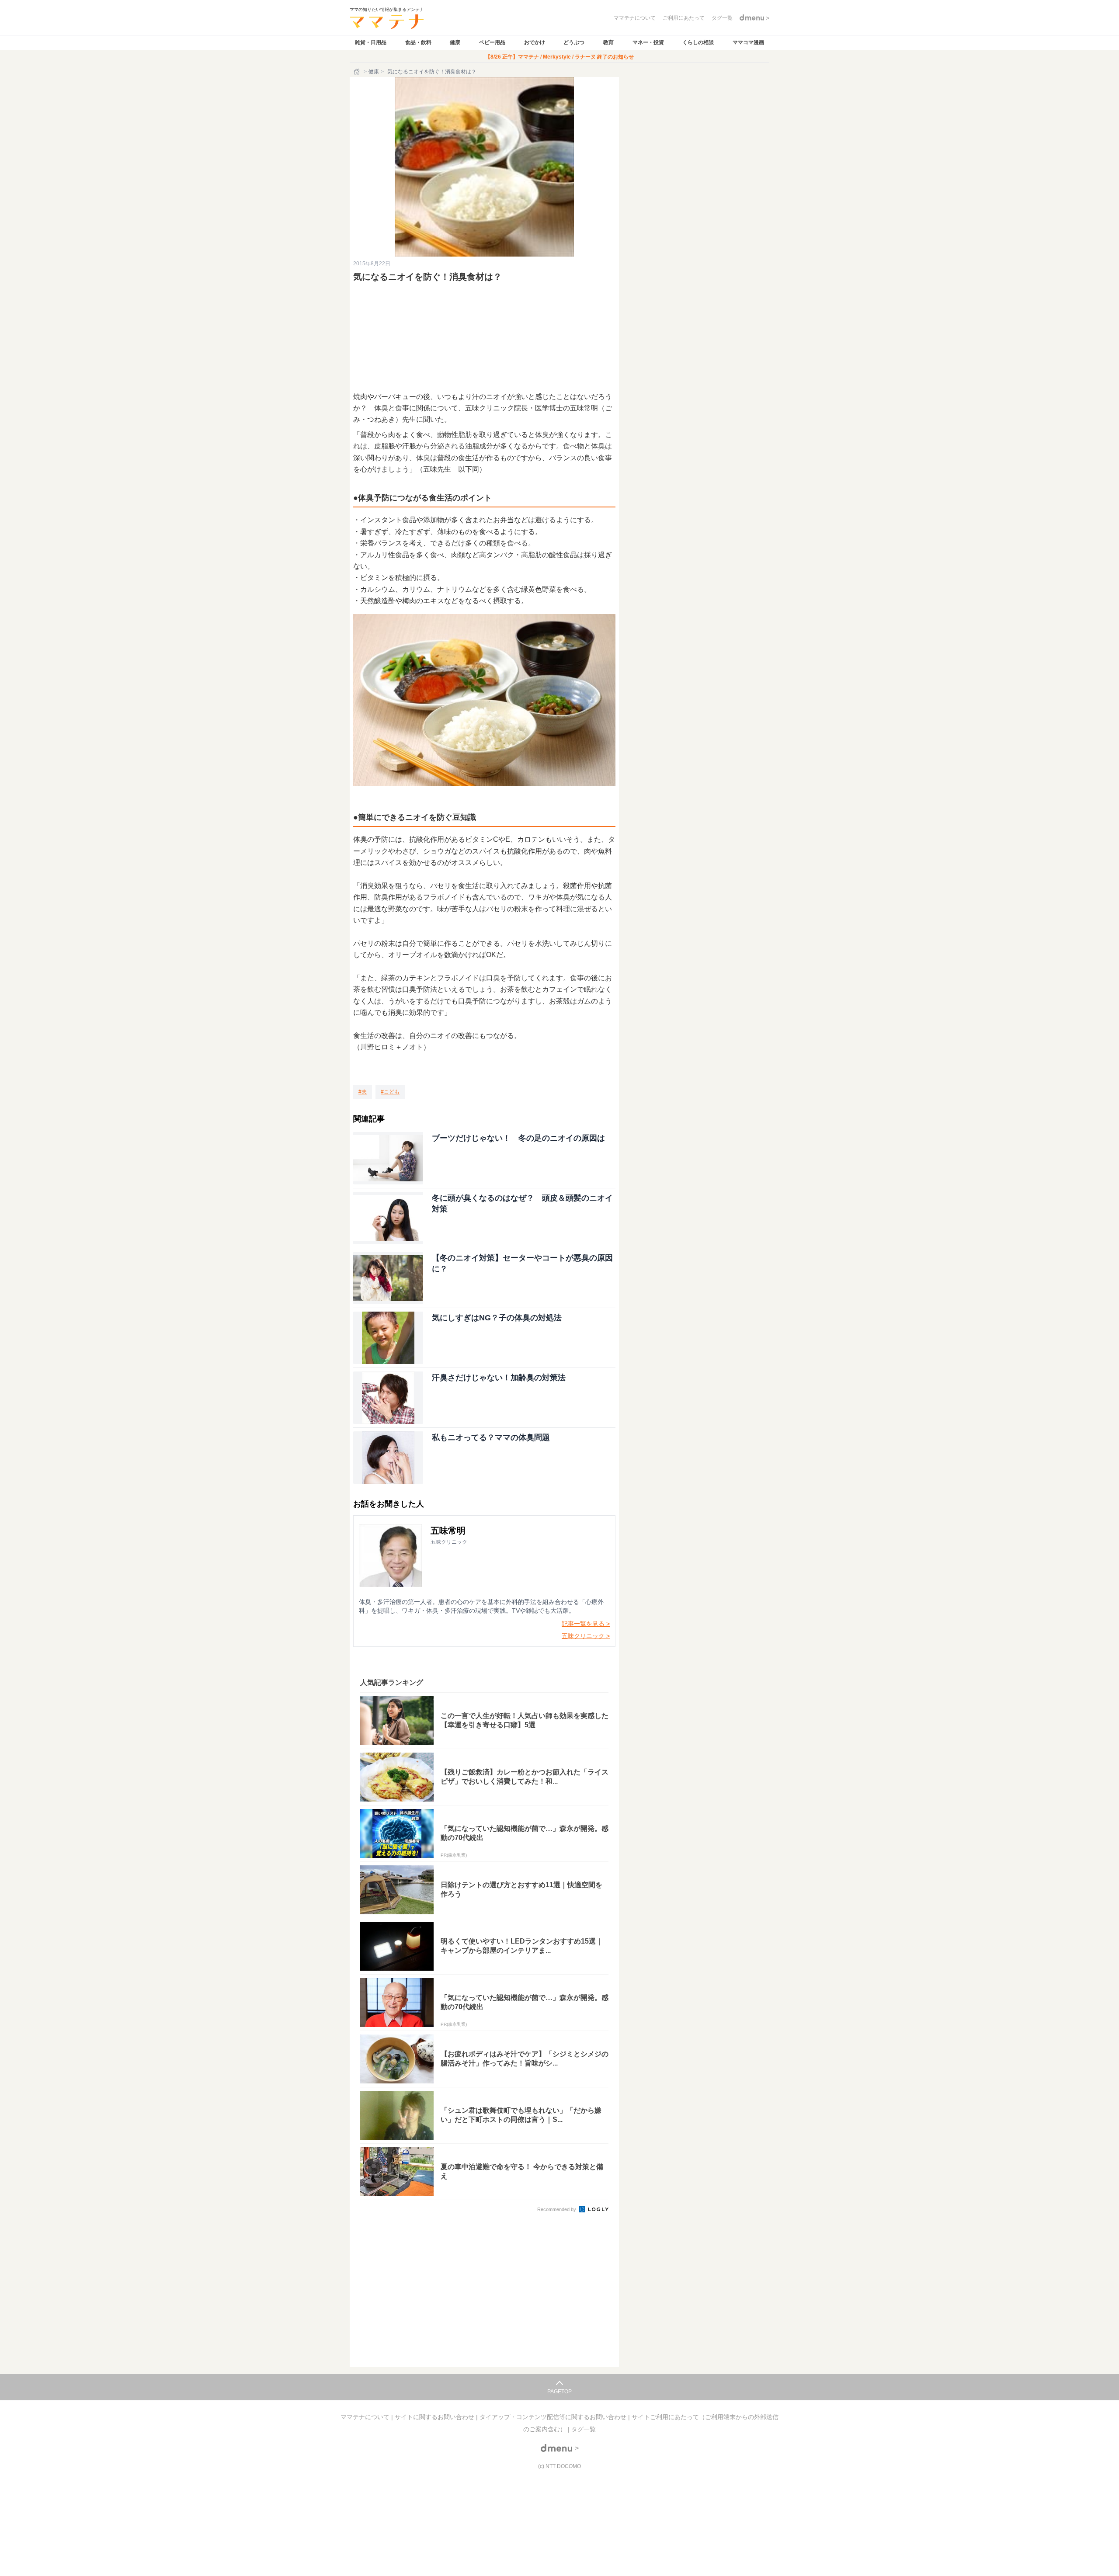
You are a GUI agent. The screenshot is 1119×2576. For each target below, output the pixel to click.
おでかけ (535, 42)
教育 (608, 42)
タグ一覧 (584, 2429)
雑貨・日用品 (371, 42)
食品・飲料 (418, 42)
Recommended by (557, 2209)
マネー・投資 (648, 42)
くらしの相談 (698, 42)
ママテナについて (366, 2417)
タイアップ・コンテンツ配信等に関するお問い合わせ (554, 2417)
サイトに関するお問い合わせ (435, 2417)
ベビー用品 (492, 42)
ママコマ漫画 (748, 42)
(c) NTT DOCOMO (559, 2466)
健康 (455, 42)
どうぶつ (574, 42)
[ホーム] (358, 72)
